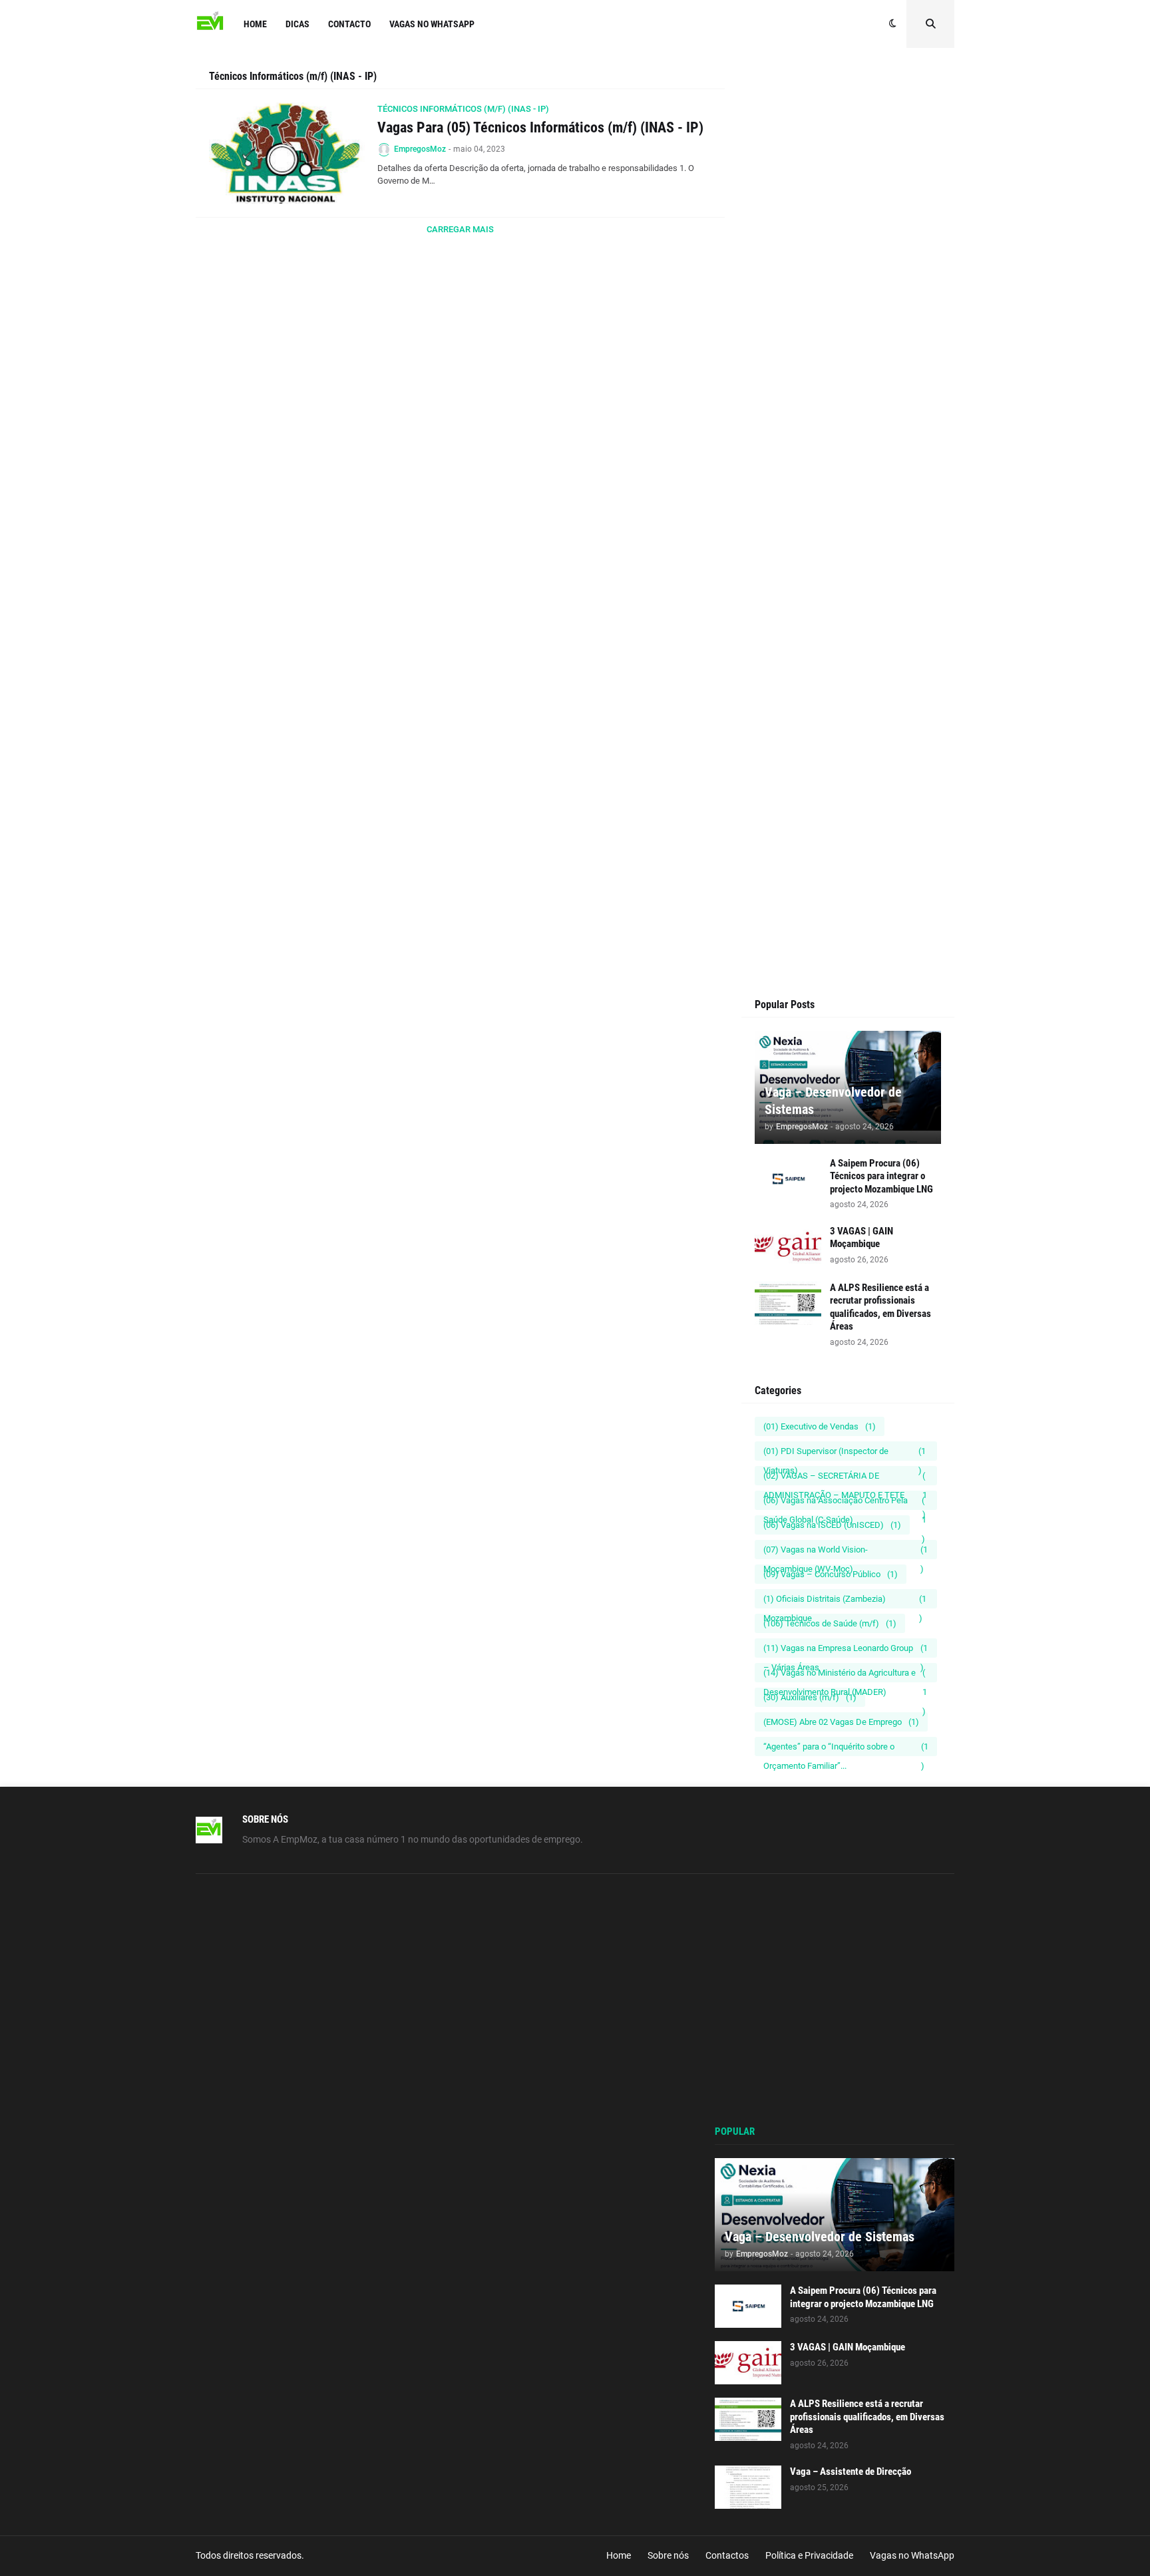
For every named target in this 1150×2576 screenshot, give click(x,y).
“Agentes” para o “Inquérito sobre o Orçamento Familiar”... (846, 1749)
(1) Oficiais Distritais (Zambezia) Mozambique (845, 1601)
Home (619, 2555)
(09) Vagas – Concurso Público (831, 1574)
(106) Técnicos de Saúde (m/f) (830, 1623)
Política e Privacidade (809, 2555)
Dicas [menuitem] (297, 24)
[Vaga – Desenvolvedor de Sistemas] (835, 2215)
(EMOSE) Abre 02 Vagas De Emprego (841, 1722)
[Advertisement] (848, 321)
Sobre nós (668, 2555)
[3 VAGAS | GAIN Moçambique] (788, 1247)
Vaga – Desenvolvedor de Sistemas (833, 1101)
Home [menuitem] (255, 24)
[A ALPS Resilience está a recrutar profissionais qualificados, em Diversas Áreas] (788, 1303)
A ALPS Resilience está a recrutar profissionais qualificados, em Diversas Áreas (880, 1307)
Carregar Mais (460, 229)
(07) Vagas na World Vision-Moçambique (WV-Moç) (846, 1552)
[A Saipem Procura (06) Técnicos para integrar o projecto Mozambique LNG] (788, 1179)
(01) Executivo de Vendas (820, 1426)
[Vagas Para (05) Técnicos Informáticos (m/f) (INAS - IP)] (287, 153)
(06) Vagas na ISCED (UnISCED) (832, 1525)
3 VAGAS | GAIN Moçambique (862, 1238)
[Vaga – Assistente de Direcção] (748, 2487)
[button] (893, 24)
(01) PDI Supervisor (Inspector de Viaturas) (845, 1453)
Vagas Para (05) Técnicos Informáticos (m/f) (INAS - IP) (540, 127)
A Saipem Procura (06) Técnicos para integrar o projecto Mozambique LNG (881, 1176)
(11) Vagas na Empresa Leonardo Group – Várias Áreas (846, 1650)
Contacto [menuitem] (349, 24)
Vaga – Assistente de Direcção (851, 2472)
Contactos (727, 2555)
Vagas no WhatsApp (912, 2555)
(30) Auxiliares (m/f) (810, 1697)
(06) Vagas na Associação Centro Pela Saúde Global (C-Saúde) (845, 1503)
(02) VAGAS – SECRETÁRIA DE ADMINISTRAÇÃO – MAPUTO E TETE (845, 1478)
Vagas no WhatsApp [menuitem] (432, 24)
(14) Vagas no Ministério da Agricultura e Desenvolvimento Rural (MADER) (845, 1675)
